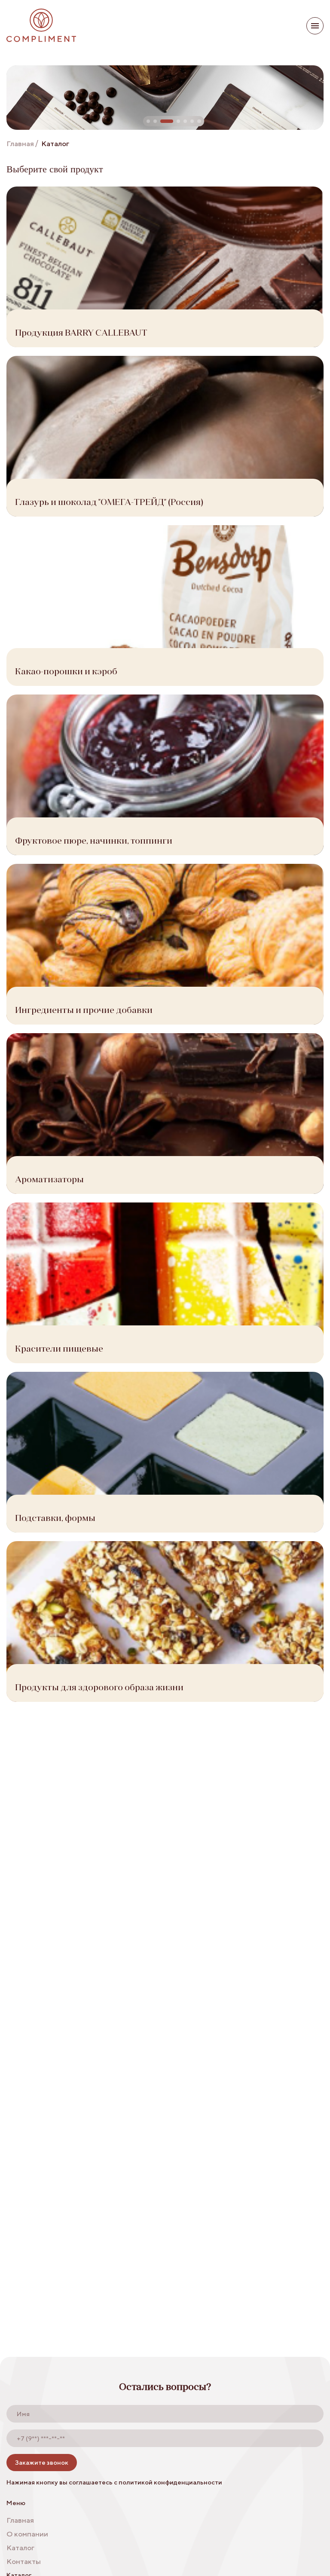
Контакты (24, 2561)
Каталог (20, 2548)
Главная (20, 144)
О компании (27, 2534)
